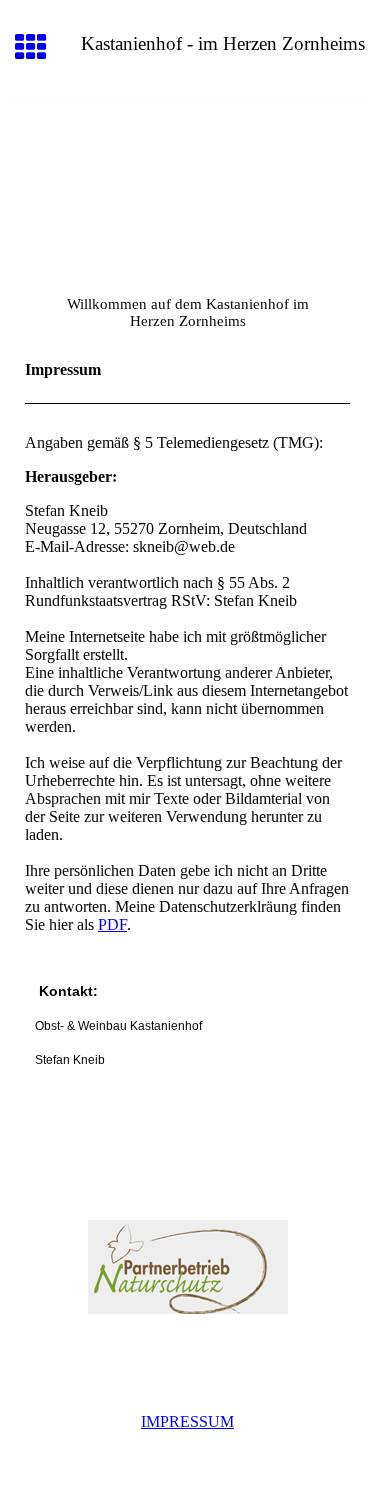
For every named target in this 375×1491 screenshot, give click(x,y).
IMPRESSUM (187, 1421)
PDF (112, 924)
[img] (187, 186)
